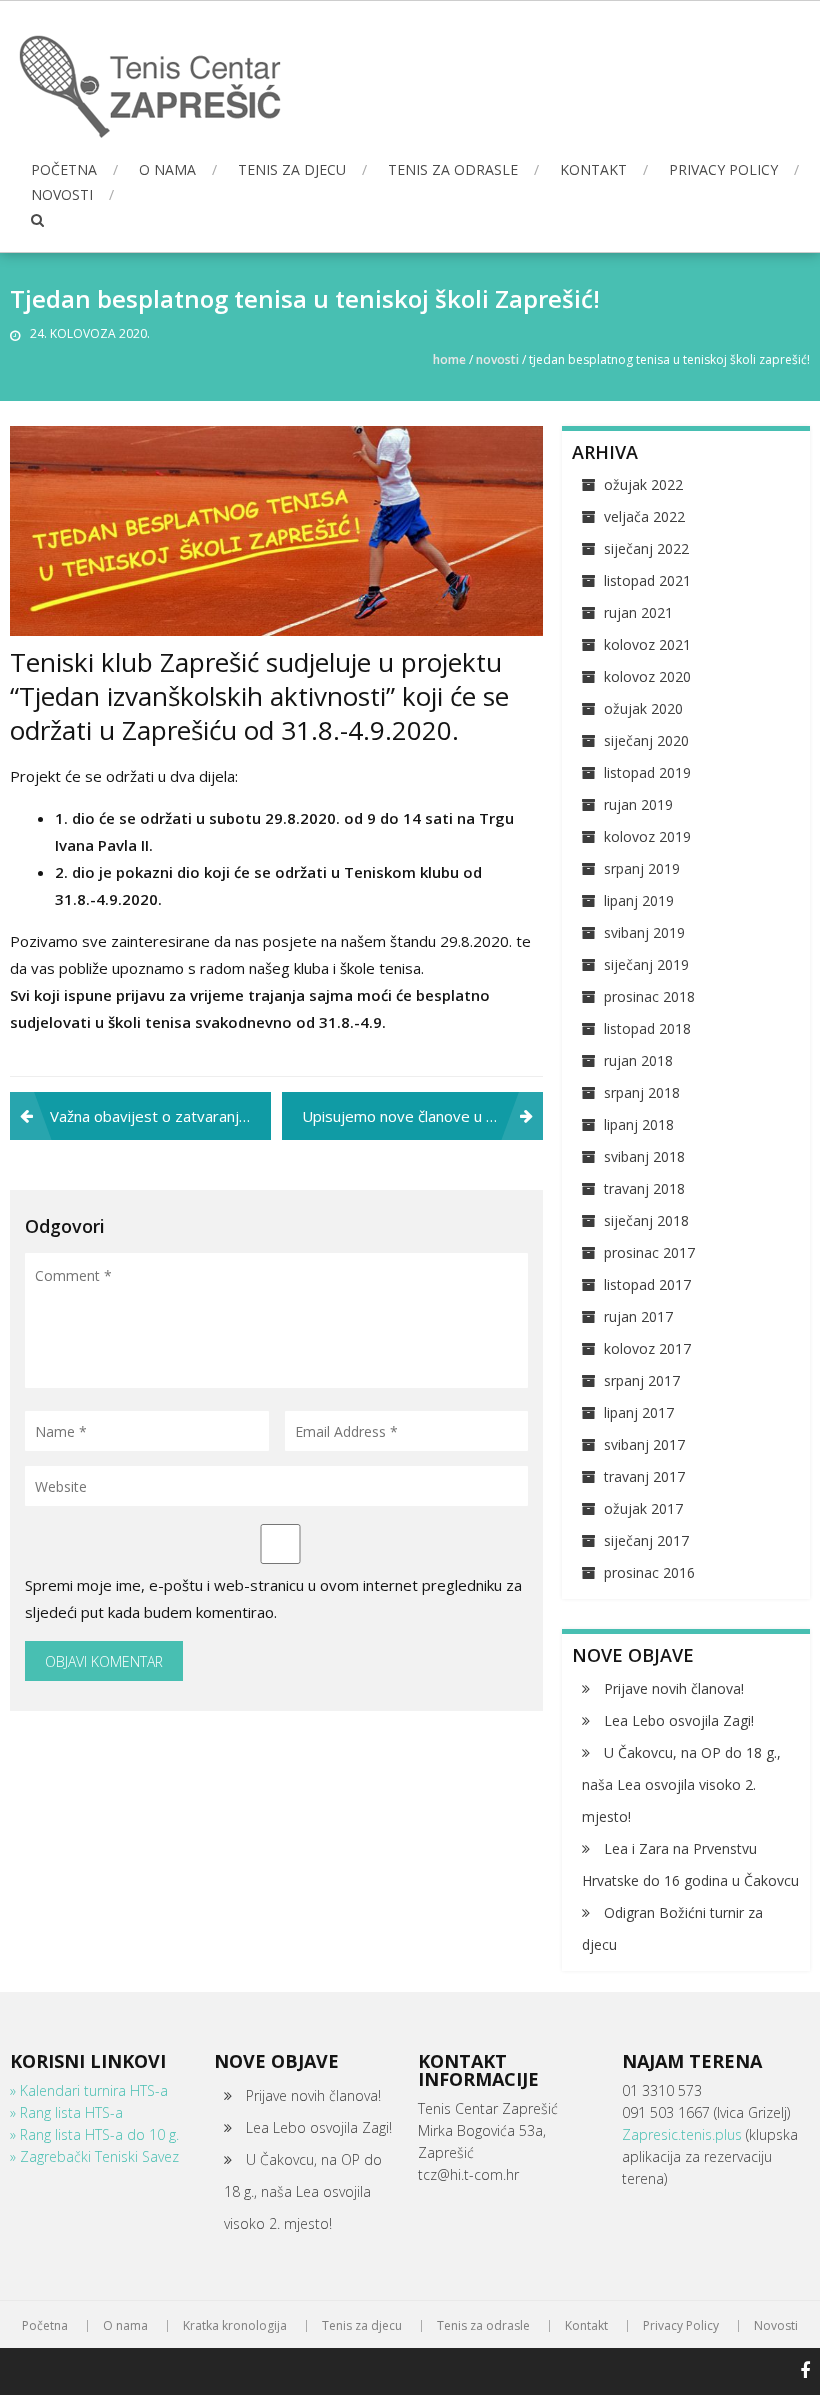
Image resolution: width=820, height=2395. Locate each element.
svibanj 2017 (644, 1444)
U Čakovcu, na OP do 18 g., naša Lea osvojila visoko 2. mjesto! (681, 1784)
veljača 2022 (644, 516)
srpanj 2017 (642, 1380)
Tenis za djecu (292, 169)
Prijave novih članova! (674, 1688)
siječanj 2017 (646, 1540)
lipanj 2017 (639, 1412)
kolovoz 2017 (647, 1348)
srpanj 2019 (642, 868)
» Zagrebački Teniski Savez (94, 2156)
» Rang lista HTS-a (66, 2112)
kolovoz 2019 (647, 836)
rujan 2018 (638, 1060)
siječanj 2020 (646, 740)
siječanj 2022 (646, 548)
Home (449, 359)
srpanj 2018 (642, 1092)
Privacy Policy (723, 169)
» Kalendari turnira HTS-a (89, 2090)
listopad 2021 (647, 580)
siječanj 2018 (646, 1220)
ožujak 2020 (643, 708)
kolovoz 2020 (647, 676)
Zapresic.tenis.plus (684, 2134)
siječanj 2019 (646, 964)
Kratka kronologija (235, 2326)
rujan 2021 (638, 612)
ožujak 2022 (643, 484)
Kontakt (593, 169)
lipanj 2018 (639, 1124)
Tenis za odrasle (453, 169)
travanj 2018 (644, 1188)
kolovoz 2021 (647, 644)
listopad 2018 (647, 1028)
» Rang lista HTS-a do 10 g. (94, 2134)
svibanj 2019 (644, 932)
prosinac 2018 (649, 996)
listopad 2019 (647, 772)
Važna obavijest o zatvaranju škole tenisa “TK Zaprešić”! (160, 1116)
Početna (64, 169)
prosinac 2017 (649, 1252)
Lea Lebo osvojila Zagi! (679, 1720)
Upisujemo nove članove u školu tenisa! (422, 1116)
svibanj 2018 (644, 1156)
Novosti (62, 194)
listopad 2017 (647, 1284)
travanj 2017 (644, 1476)
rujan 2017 (638, 1316)
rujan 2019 (638, 804)
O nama (167, 169)
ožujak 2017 (643, 1508)
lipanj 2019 (639, 900)
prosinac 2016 (649, 1572)
